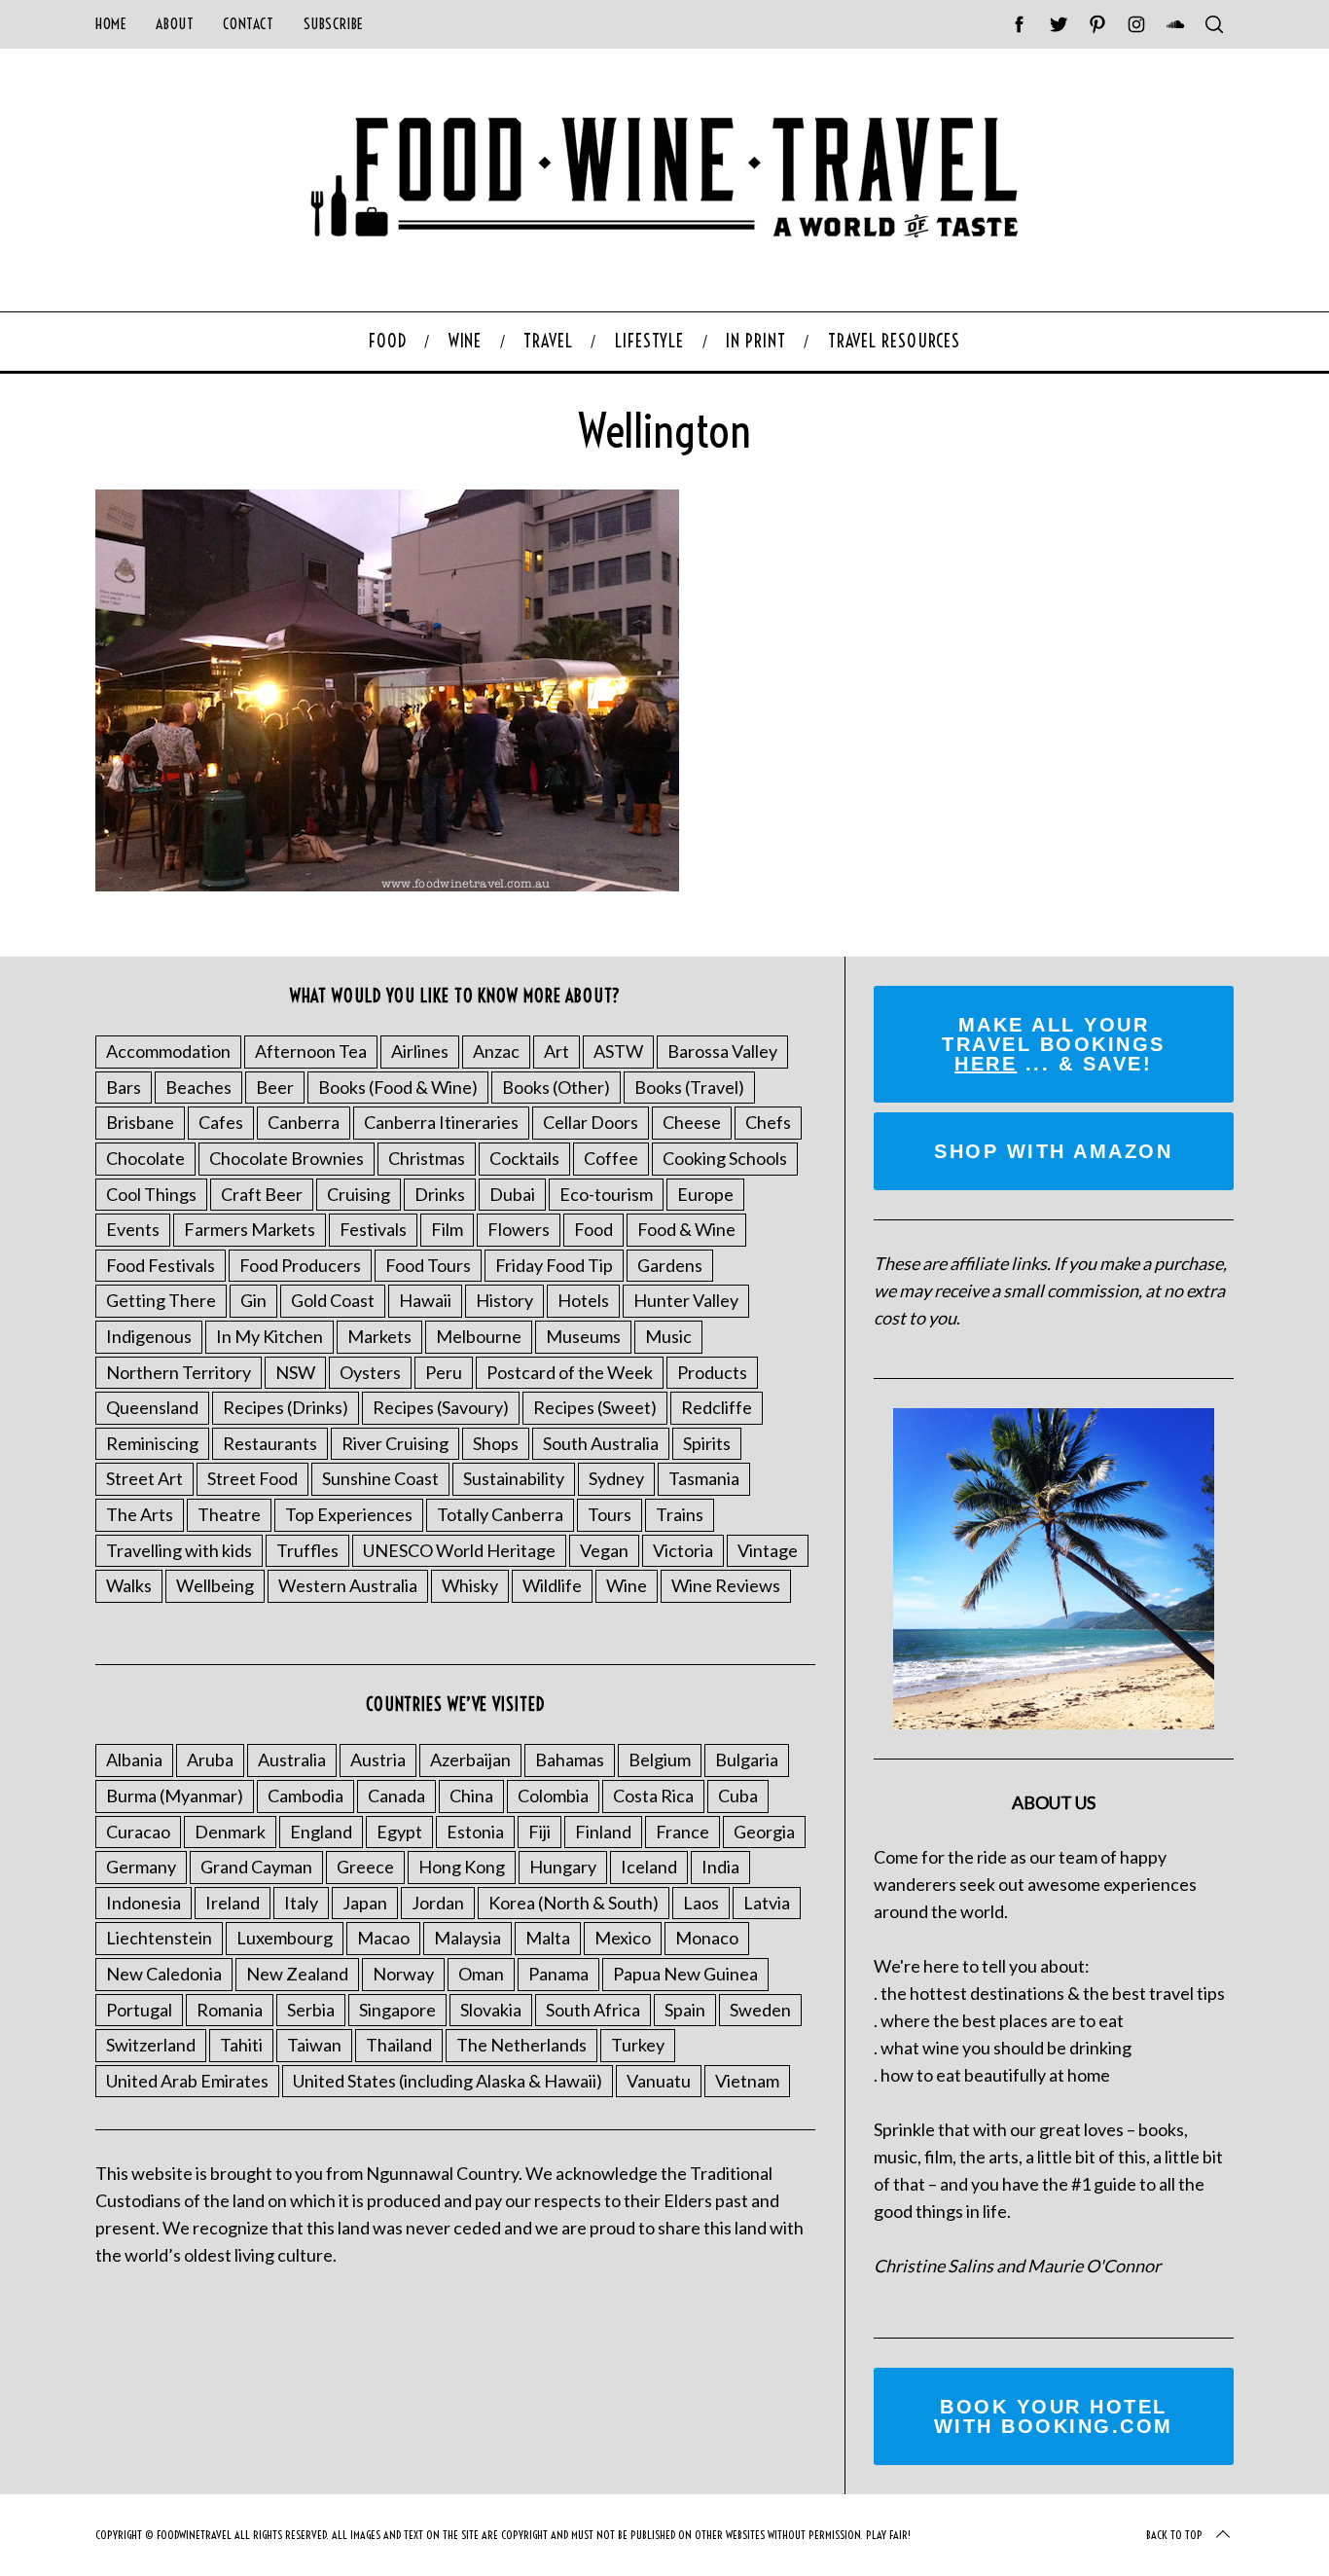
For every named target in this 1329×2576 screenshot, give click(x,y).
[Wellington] (387, 885)
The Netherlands (521, 2045)
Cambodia (305, 1796)
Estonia (475, 1832)
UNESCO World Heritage (459, 1550)
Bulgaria (747, 1760)
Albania (134, 1760)
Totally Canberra (500, 1514)
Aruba (210, 1760)
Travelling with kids (179, 1550)
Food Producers (300, 1265)
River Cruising (395, 1443)
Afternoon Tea (311, 1051)
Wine (627, 1585)
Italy (301, 1903)
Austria (378, 1760)
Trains (680, 1514)
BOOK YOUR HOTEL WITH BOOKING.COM (1054, 2416)
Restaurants (270, 1443)
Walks (129, 1585)
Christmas (427, 1158)
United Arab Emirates (187, 2081)
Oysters (370, 1372)
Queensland (152, 1407)
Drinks (440, 1194)
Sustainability (514, 1478)
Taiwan (314, 2045)
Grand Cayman (256, 1867)
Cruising (359, 1194)
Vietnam (747, 2081)
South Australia (601, 1443)
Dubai (512, 1194)
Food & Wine (686, 1229)
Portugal (139, 2010)
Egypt (399, 1832)
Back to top (1174, 2535)
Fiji (539, 1832)
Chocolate (145, 1158)
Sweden (760, 2010)
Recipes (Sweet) (595, 1407)
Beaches (198, 1087)
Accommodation (168, 1051)
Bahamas (570, 1760)
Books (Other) (556, 1087)
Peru (444, 1372)
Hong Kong (462, 1867)
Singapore (397, 2010)
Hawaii (425, 1300)
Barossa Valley (722, 1051)
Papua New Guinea (685, 1974)
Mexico (623, 1938)
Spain (685, 2010)
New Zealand (297, 1974)
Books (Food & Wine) (398, 1087)
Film (447, 1229)
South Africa (593, 2010)
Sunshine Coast (380, 1478)
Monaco (707, 1938)
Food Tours (428, 1265)
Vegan (604, 1550)
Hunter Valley (686, 1300)
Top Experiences (349, 1514)
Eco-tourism (606, 1194)
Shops (496, 1443)
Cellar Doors (591, 1122)
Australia (292, 1760)
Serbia (311, 2010)
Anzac (496, 1051)
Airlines (420, 1051)
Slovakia (491, 2010)
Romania (230, 2010)
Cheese (692, 1122)
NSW (295, 1372)
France (682, 1832)
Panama (558, 1974)
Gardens (670, 1265)
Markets (379, 1336)
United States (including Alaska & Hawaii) (448, 2081)
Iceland (649, 1867)
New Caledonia (164, 1974)
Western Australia (348, 1585)
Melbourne (479, 1336)
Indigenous (149, 1336)
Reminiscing (152, 1443)
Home (111, 24)
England (321, 1832)
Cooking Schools (725, 1158)
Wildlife (552, 1585)
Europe (705, 1194)
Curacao (138, 1832)
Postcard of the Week (570, 1372)
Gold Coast (333, 1300)
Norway (403, 1974)
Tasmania (704, 1478)
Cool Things (151, 1194)
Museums (583, 1336)
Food (593, 1229)
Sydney (616, 1478)
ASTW (618, 1051)
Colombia (553, 1796)
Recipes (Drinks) (286, 1407)
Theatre (229, 1514)
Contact (248, 24)
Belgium (660, 1760)
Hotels (583, 1300)
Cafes (221, 1122)
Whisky (470, 1585)
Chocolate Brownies (287, 1158)
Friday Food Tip (554, 1265)
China (471, 1796)
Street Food (252, 1478)
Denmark (230, 1832)
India (720, 1867)
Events (133, 1229)
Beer (275, 1087)
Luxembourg (285, 1938)
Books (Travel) (689, 1087)
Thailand (399, 2045)
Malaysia (467, 1938)
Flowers (519, 1229)
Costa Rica (653, 1796)
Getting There (161, 1300)
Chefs (768, 1122)
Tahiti (241, 2045)
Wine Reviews (726, 1585)
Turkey (638, 2045)
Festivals (373, 1229)
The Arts (140, 1514)
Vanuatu (659, 2081)
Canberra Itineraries (441, 1122)
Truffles (307, 1550)
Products (712, 1372)
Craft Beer (262, 1194)
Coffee (611, 1158)
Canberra (304, 1122)
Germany (141, 1867)
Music (668, 1336)
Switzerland (151, 2045)
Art (557, 1051)
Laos (701, 1903)
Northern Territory (179, 1372)
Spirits (707, 1443)
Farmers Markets (250, 1229)
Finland (603, 1832)
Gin (253, 1300)
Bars (124, 1087)
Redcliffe (717, 1407)
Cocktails (524, 1158)
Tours (610, 1514)
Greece (365, 1867)
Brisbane (140, 1122)
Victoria (683, 1550)
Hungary (563, 1867)
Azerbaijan (470, 1760)
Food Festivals (161, 1265)
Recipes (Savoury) (441, 1407)
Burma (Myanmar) (175, 1796)
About (175, 24)
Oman (481, 1974)
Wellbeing (215, 1585)
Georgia (764, 1832)
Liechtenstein (159, 1938)
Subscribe (334, 24)
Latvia (767, 1903)
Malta (548, 1938)
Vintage (768, 1550)
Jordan (438, 1903)
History (504, 1300)
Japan (365, 1903)
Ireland (233, 1903)
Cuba (738, 1796)
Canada (396, 1796)
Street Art (144, 1478)
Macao (383, 1938)
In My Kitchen (269, 1336)
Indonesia (144, 1903)
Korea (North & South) (574, 1903)
